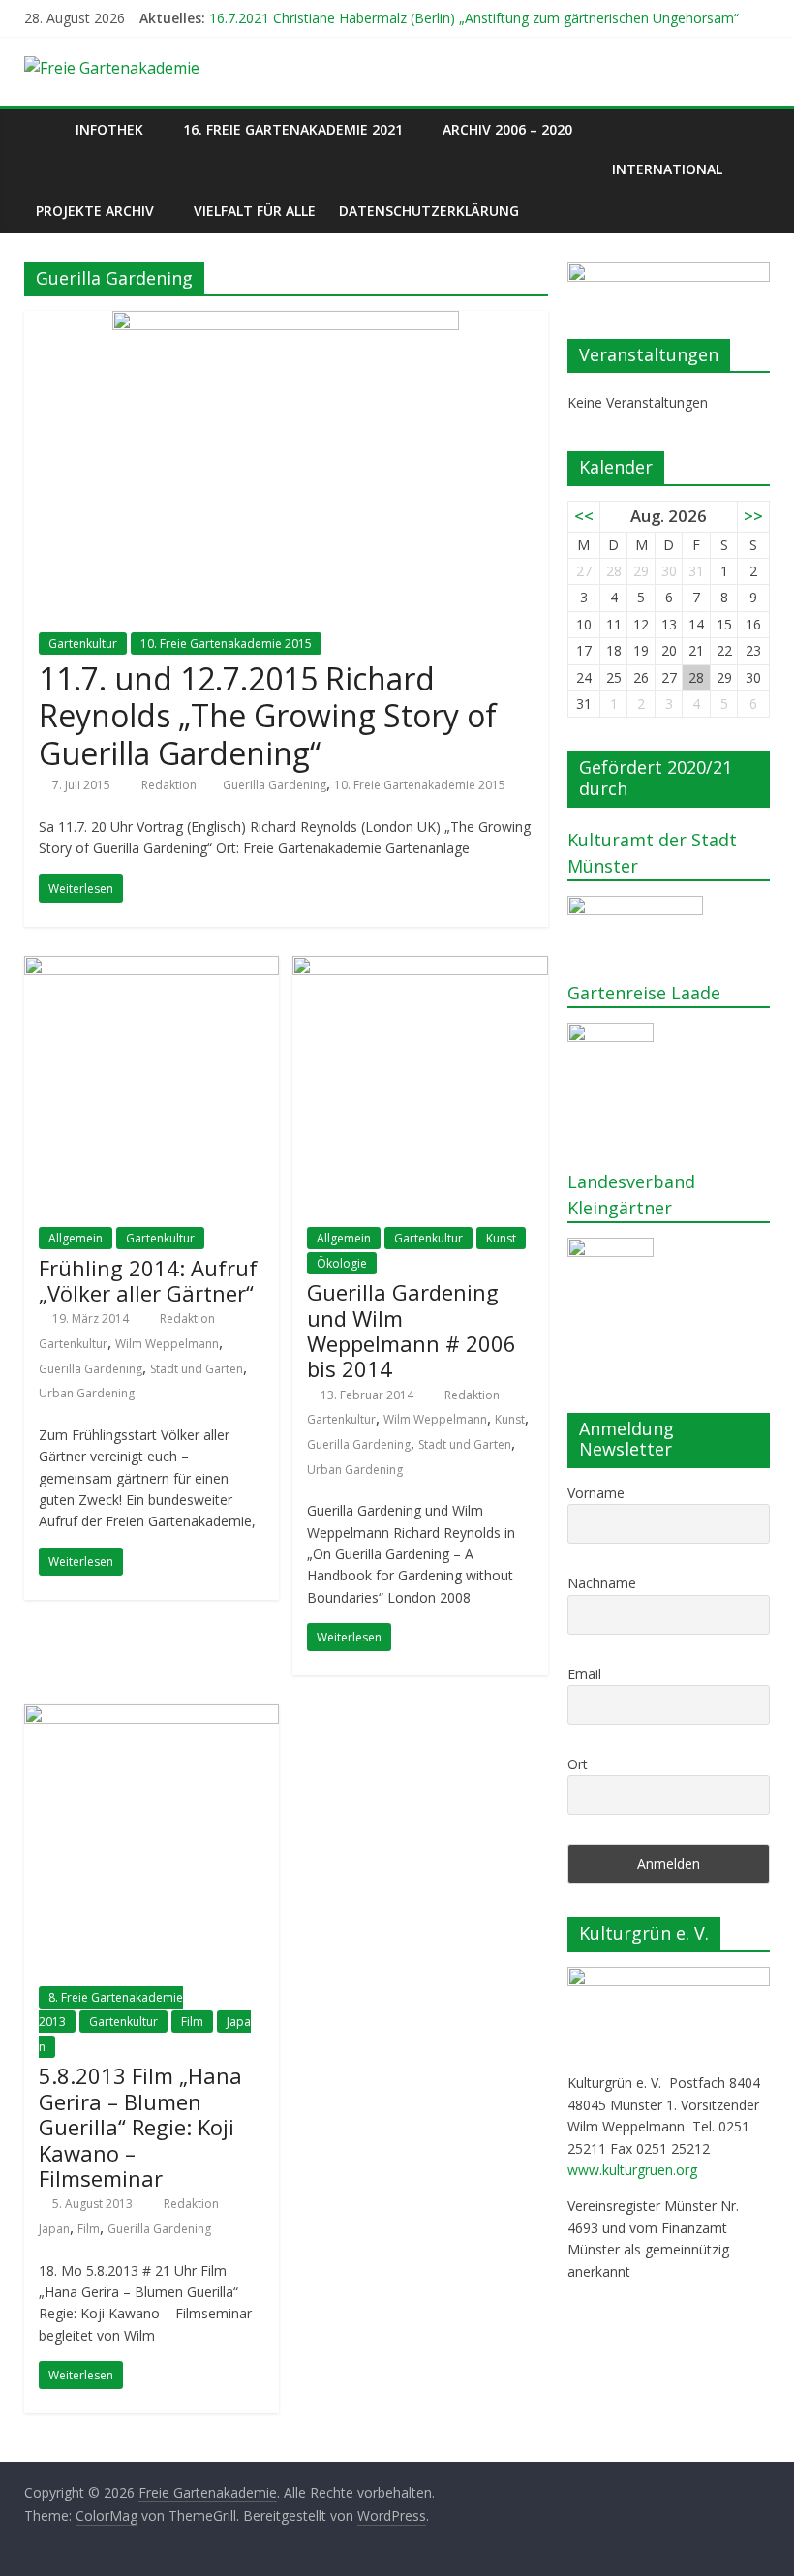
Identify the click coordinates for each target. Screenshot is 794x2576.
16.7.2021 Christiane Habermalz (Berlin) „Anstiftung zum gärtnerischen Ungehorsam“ (474, 18)
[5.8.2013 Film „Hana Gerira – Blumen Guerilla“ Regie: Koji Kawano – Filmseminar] (152, 1716)
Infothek (109, 129)
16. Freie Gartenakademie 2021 (293, 129)
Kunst (501, 1238)
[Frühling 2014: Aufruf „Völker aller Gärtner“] (152, 967)
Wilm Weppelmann (167, 1344)
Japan (54, 2229)
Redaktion (170, 785)
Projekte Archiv (95, 211)
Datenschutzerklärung (429, 211)
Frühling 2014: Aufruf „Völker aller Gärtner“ (148, 1280)
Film (192, 2022)
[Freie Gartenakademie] (44, 129)
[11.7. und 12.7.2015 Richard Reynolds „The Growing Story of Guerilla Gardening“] (286, 322)
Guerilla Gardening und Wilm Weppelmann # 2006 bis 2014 (412, 1330)
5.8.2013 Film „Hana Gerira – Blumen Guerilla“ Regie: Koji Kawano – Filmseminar (140, 2127)
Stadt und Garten (197, 1369)
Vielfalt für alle (255, 211)
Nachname (602, 1583)
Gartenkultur (83, 644)
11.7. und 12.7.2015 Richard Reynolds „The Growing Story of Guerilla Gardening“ (268, 716)
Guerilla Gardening (275, 785)
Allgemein (76, 1238)
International (667, 169)
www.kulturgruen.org (632, 2170)
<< (584, 516)
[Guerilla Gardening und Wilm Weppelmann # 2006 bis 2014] (420, 967)
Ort (578, 1764)
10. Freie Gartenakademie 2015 (226, 644)
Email (584, 1674)
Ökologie (342, 1263)
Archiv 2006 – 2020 (507, 129)
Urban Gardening (87, 1393)
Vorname (596, 1493)
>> (753, 516)
